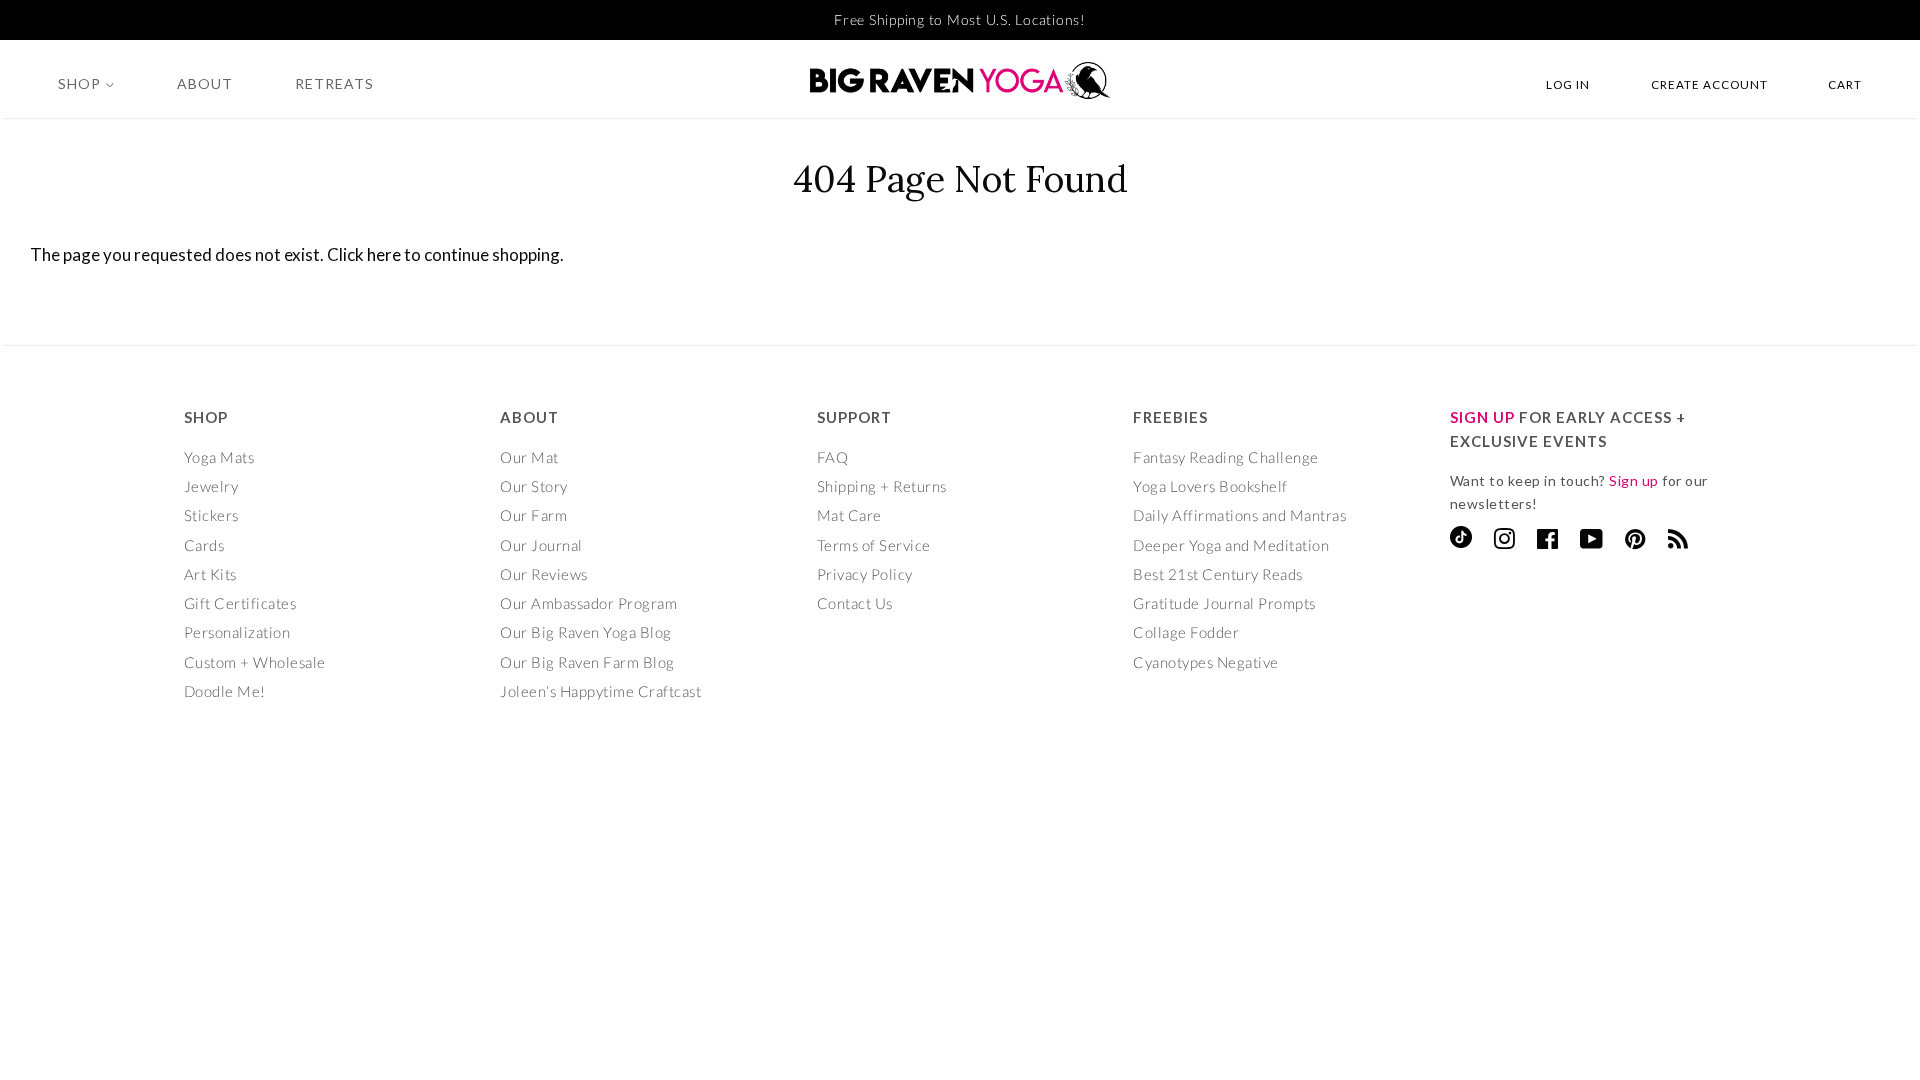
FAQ (833, 457)
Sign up (1634, 480)
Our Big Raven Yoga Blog (586, 632)
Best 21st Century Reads (1218, 574)
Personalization (237, 632)
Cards (204, 545)
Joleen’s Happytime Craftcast (600, 691)
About (205, 83)
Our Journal (541, 545)
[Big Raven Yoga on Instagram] (1504, 542)
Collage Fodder (1186, 632)
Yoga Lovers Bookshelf (1210, 486)
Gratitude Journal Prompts (1224, 603)
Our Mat (529, 457)
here (384, 254)
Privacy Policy (865, 574)
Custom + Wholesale (255, 662)
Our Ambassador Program (588, 603)
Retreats (334, 83)
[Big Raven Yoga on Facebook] (1548, 542)
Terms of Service (874, 545)
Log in (1568, 84)
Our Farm (533, 515)
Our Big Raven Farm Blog (587, 662)
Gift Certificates (240, 603)
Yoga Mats (219, 457)
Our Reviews (544, 574)
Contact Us (855, 603)
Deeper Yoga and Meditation (1231, 545)
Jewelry (211, 486)
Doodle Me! (225, 691)
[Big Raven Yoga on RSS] (1678, 542)
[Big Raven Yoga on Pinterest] (1635, 542)
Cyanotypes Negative (1206, 662)
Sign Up (1482, 417)
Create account (1709, 84)
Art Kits (210, 574)
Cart (1845, 84)
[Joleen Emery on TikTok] (1461, 542)
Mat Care (849, 515)
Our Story (534, 486)
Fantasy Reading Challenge (1226, 457)
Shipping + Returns (882, 486)
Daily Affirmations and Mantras (1239, 515)
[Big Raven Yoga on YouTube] (1592, 542)
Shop (81, 83)
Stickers (211, 515)
